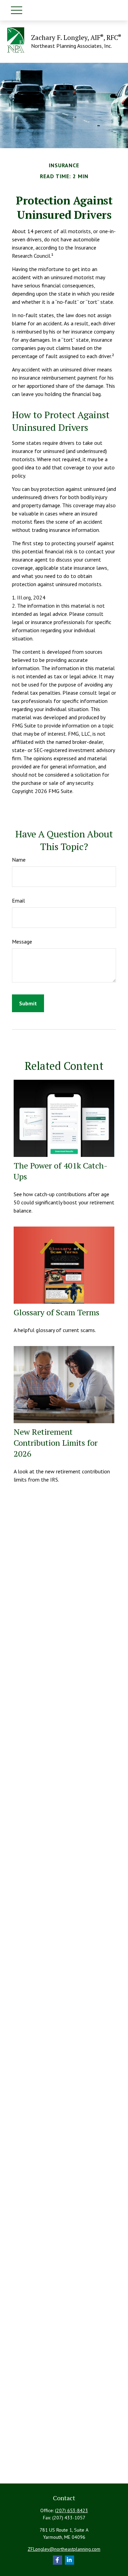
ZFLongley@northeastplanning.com (64, 2549)
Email (18, 901)
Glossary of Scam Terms (56, 1312)
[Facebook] (58, 2560)
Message (22, 942)
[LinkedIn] (69, 2560)
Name (19, 860)
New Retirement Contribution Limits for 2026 (56, 1443)
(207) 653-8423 (72, 2510)
